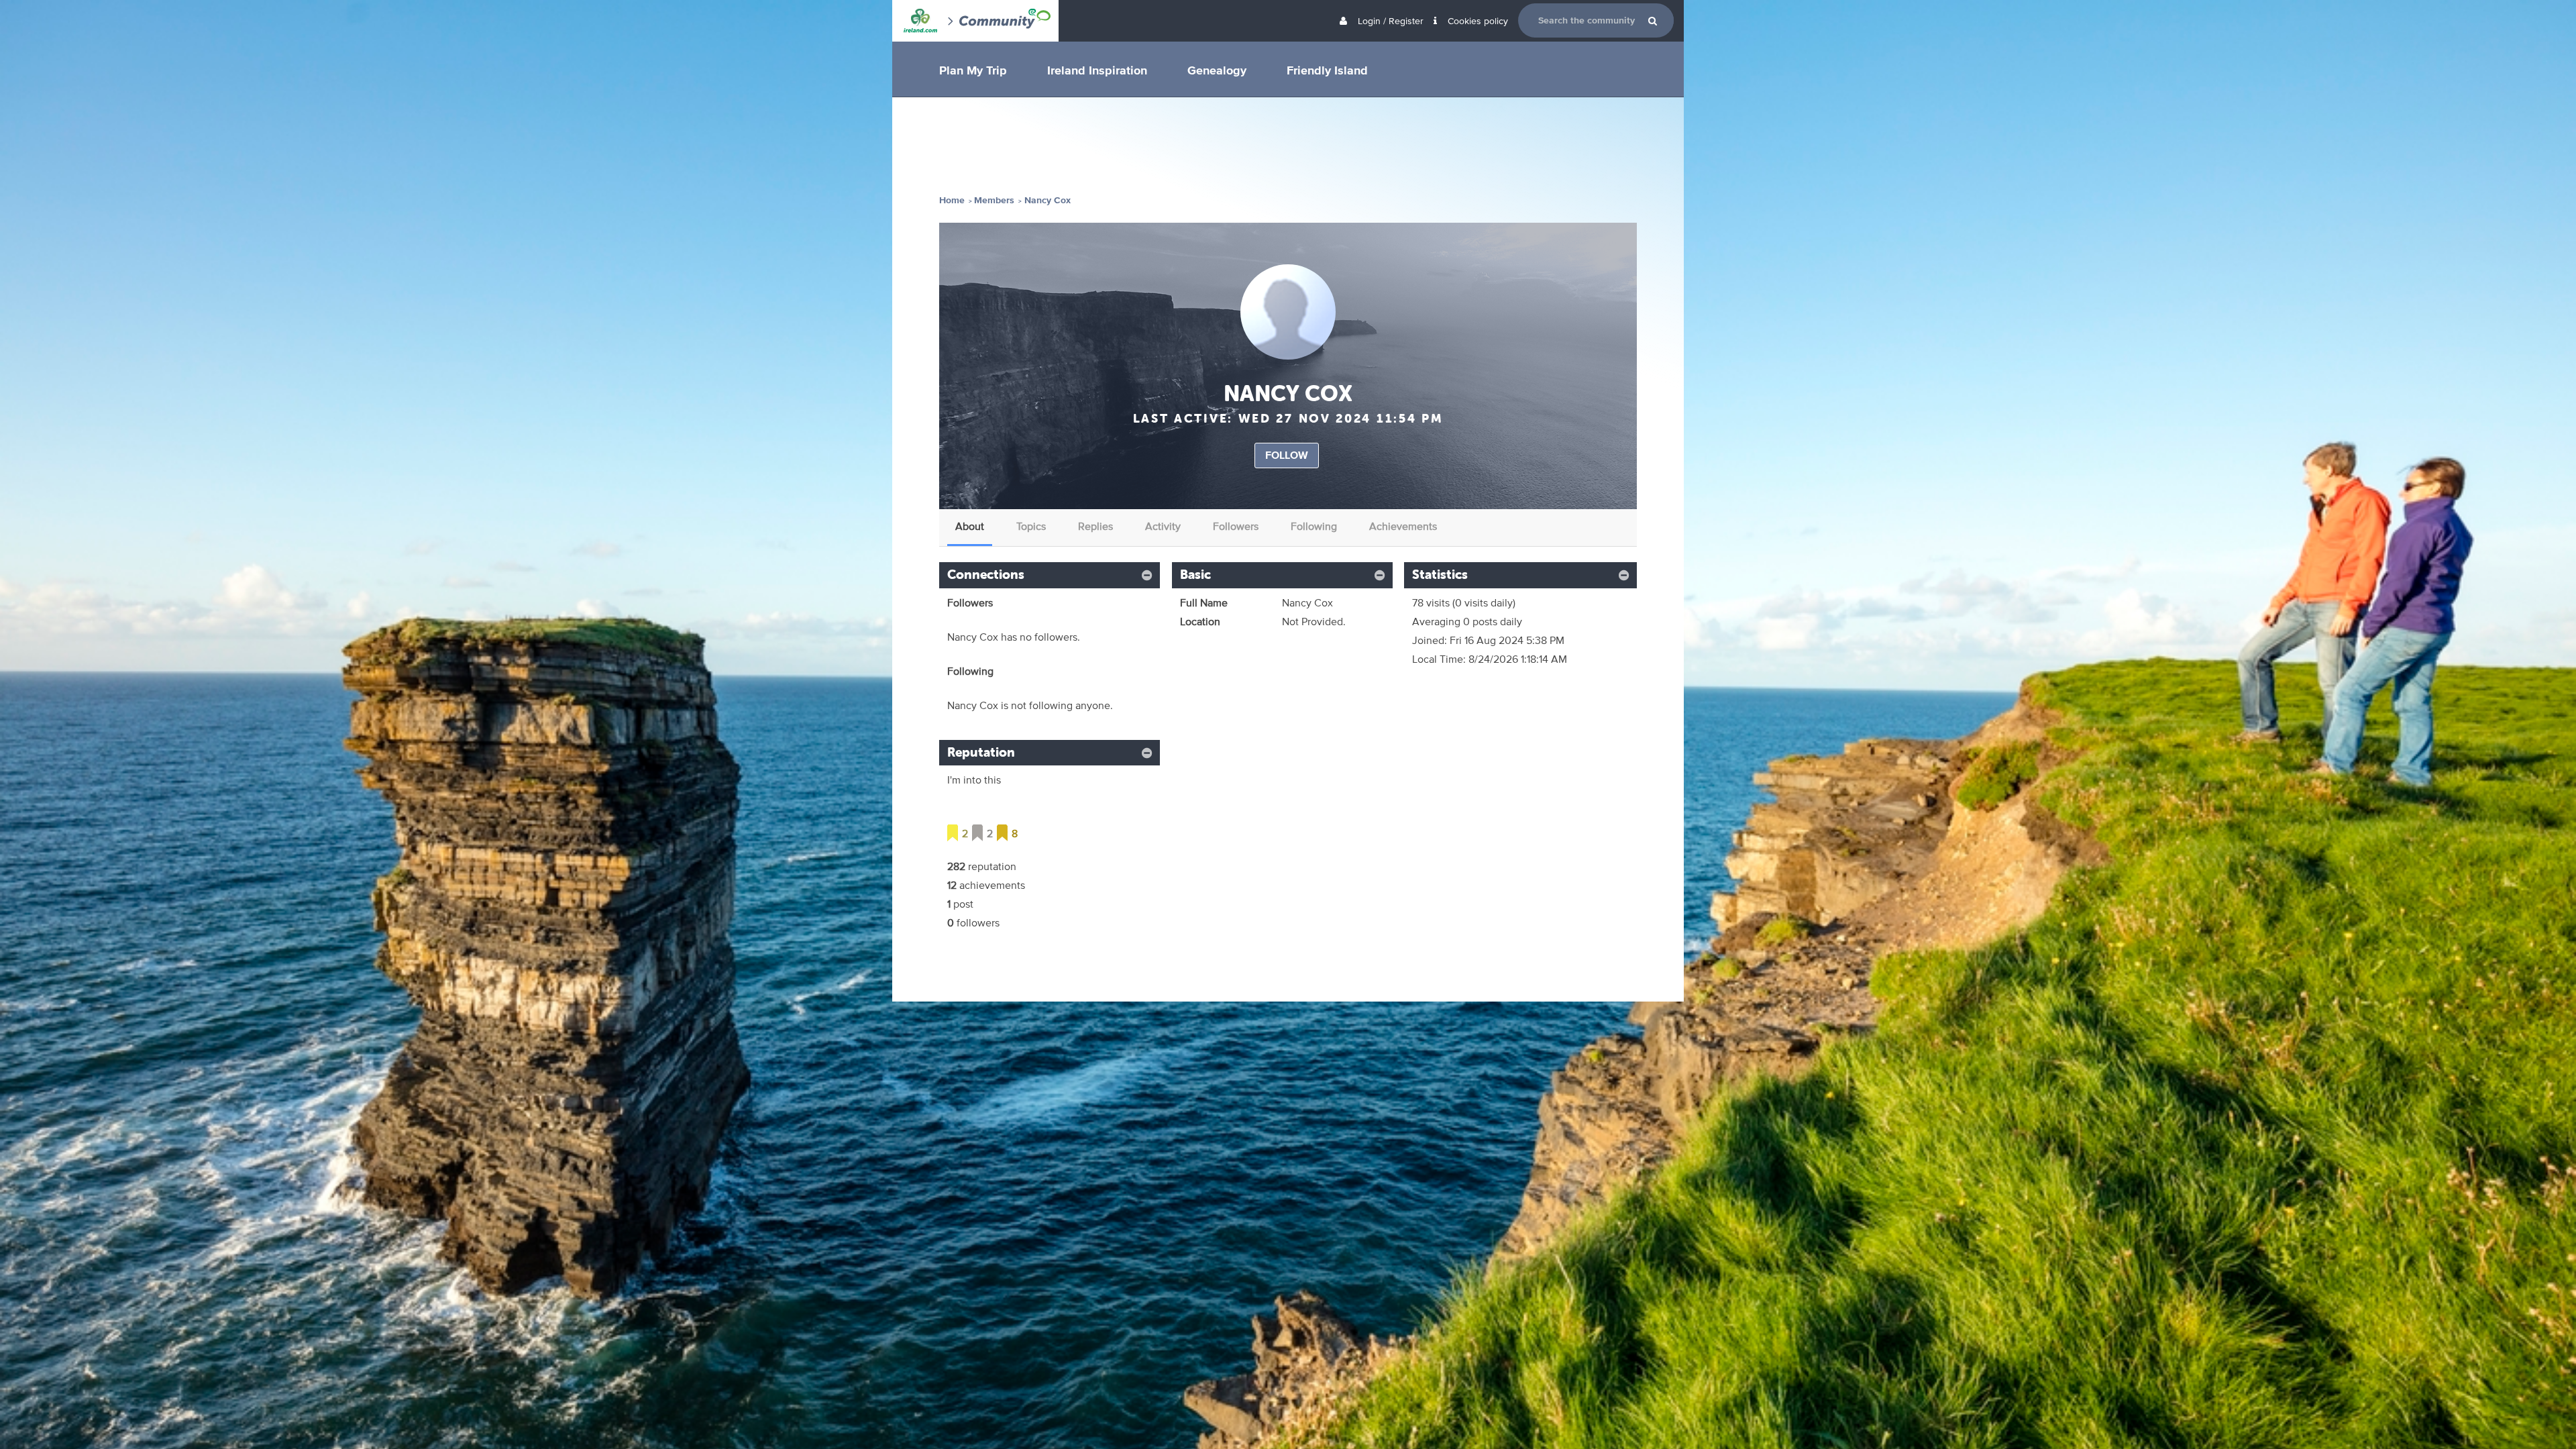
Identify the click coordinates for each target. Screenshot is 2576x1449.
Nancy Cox (1048, 200)
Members (994, 200)
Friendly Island (1327, 70)
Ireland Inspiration (1097, 70)
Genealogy (1217, 70)
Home (952, 200)
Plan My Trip (973, 70)
